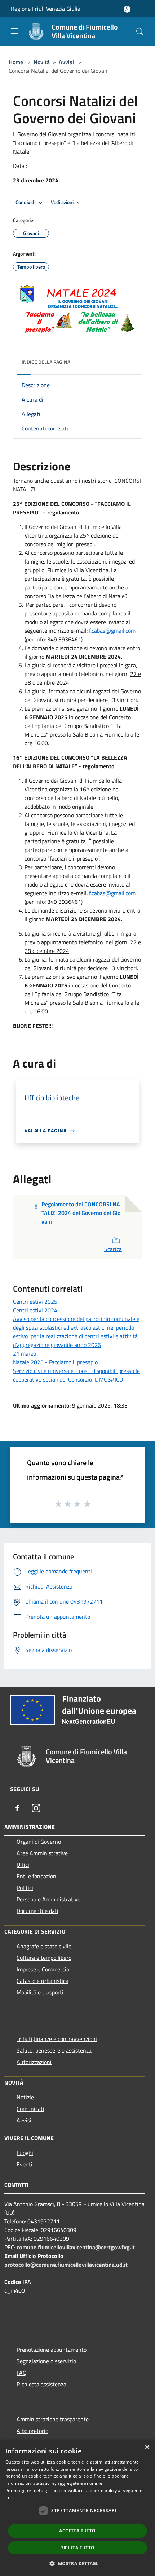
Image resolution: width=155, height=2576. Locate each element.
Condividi (26, 202)
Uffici (23, 1865)
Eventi (25, 2164)
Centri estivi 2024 (35, 1310)
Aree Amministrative (42, 1853)
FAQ (22, 2373)
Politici (25, 1888)
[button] (77, 2563)
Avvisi (66, 62)
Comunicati (30, 2109)
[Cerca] (140, 32)
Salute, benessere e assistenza (54, 2050)
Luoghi (25, 2153)
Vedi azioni (63, 202)
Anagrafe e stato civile (44, 1946)
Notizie (25, 2097)
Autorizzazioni (34, 2062)
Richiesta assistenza (41, 2384)
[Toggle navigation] (14, 31)
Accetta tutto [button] (77, 2531)
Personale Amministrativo (48, 1899)
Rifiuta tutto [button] (77, 2548)
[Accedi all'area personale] (127, 9)
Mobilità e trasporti (40, 1992)
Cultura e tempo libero (44, 1958)
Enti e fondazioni (37, 1876)
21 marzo (25, 1353)
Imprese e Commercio (43, 1969)
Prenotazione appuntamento (52, 2350)
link (9, 2498)
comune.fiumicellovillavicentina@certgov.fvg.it (76, 2247)
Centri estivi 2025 (35, 1302)
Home (16, 62)
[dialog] (77, 2508)
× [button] (147, 2447)
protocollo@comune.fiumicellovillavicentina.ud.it (66, 2265)
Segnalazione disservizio (46, 2361)
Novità (42, 62)
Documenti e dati (37, 1911)
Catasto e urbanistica (43, 1981)
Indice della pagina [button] (46, 362)
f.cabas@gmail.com (112, 631)
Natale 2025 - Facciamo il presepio (55, 1362)
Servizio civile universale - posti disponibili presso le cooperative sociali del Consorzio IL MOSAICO (76, 1375)
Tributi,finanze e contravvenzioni (57, 2039)
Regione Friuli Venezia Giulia (46, 9)
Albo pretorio (32, 2431)
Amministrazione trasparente (53, 2419)
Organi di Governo (39, 1842)
